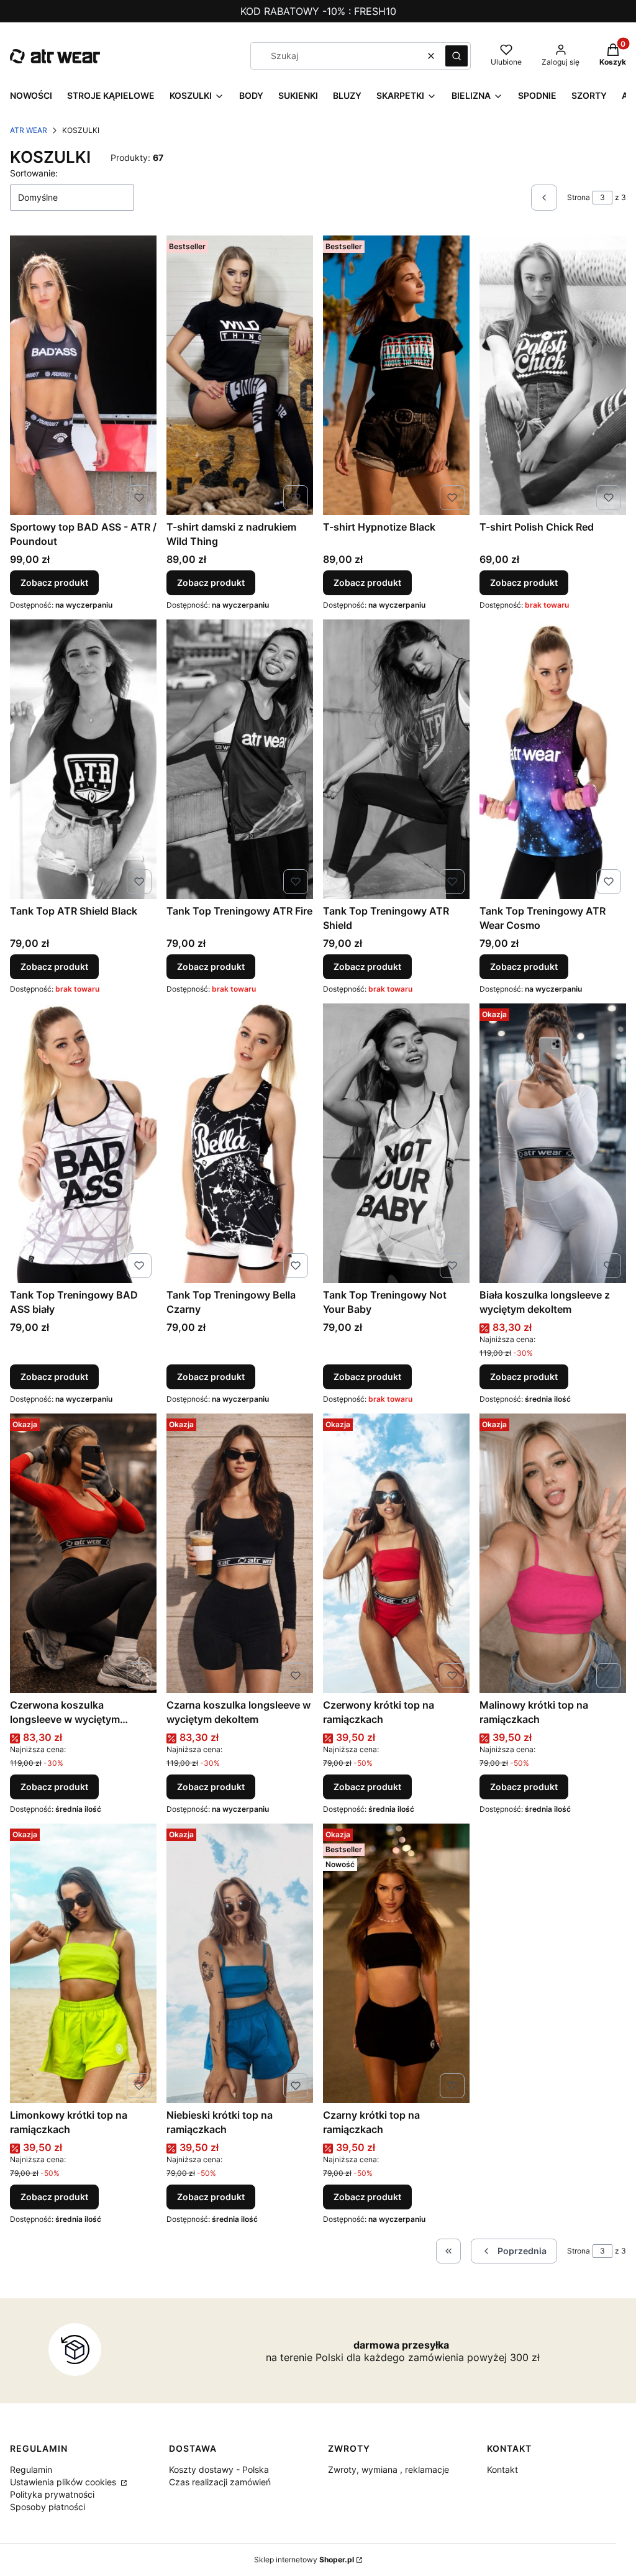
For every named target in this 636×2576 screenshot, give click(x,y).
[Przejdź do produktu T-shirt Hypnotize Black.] (396, 375)
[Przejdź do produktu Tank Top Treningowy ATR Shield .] (396, 759)
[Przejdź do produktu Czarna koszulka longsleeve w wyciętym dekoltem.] (240, 1553)
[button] (457, 56)
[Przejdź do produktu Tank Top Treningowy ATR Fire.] (240, 759)
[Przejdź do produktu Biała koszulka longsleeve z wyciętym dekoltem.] (553, 1143)
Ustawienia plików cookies (64, 2482)
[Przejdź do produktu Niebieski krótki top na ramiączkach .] (240, 1963)
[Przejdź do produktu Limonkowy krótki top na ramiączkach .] (83, 1963)
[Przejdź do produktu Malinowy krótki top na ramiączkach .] (553, 1553)
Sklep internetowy (304, 2560)
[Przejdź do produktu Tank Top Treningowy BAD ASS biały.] (83, 1143)
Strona (579, 197)
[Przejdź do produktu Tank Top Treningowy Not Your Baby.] (396, 1143)
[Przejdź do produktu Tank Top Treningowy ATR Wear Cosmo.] (553, 759)
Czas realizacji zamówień (220, 2482)
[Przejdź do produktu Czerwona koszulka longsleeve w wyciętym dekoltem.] (83, 1553)
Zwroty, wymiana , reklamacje (388, 2469)
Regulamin (31, 2469)
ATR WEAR (29, 130)
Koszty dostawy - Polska (219, 2469)
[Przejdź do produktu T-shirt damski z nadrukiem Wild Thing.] (240, 375)
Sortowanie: (34, 173)
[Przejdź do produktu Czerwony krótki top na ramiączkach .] (396, 1553)
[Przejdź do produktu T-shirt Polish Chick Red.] (553, 375)
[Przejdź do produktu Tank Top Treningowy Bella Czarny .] (240, 1143)
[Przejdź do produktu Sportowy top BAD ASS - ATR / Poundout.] (83, 375)
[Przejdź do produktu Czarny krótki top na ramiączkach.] (396, 1963)
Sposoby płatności (48, 2507)
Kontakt (502, 2469)
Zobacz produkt (54, 582)
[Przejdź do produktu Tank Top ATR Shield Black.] (83, 759)
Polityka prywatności (52, 2494)
